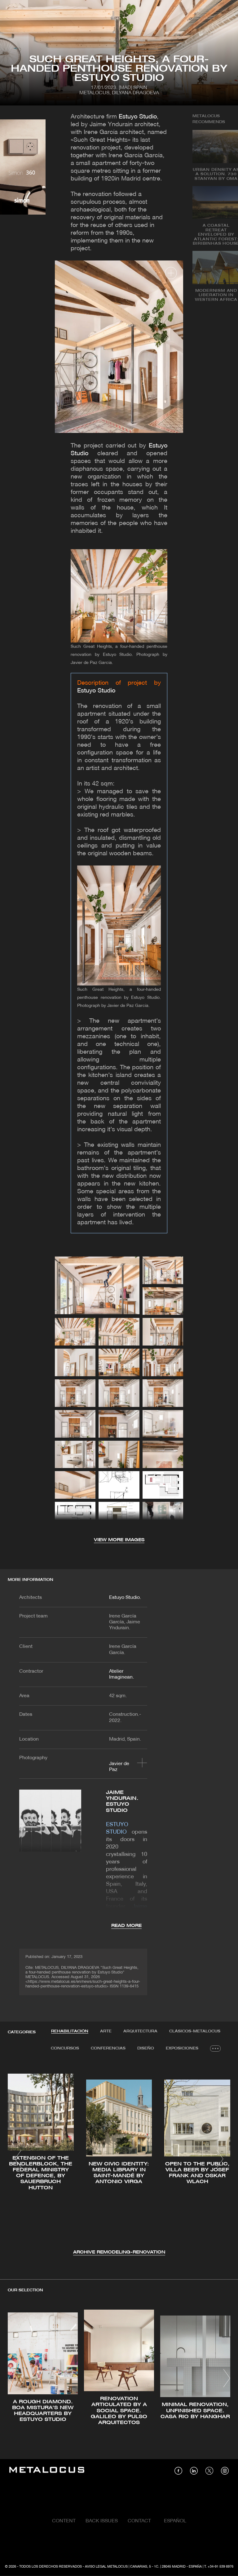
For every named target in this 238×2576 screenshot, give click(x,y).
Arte (106, 2031)
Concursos (65, 2048)
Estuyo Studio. (125, 1598)
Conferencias (108, 2048)
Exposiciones (182, 2048)
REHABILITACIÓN (70, 2031)
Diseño (146, 2048)
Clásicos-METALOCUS (195, 2031)
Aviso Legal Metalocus (106, 2567)
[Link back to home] (47, 2471)
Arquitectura (140, 2031)
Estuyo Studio (138, 117)
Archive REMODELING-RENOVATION (119, 2252)
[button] (18, 2159)
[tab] (70, 2031)
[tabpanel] (119, 2160)
